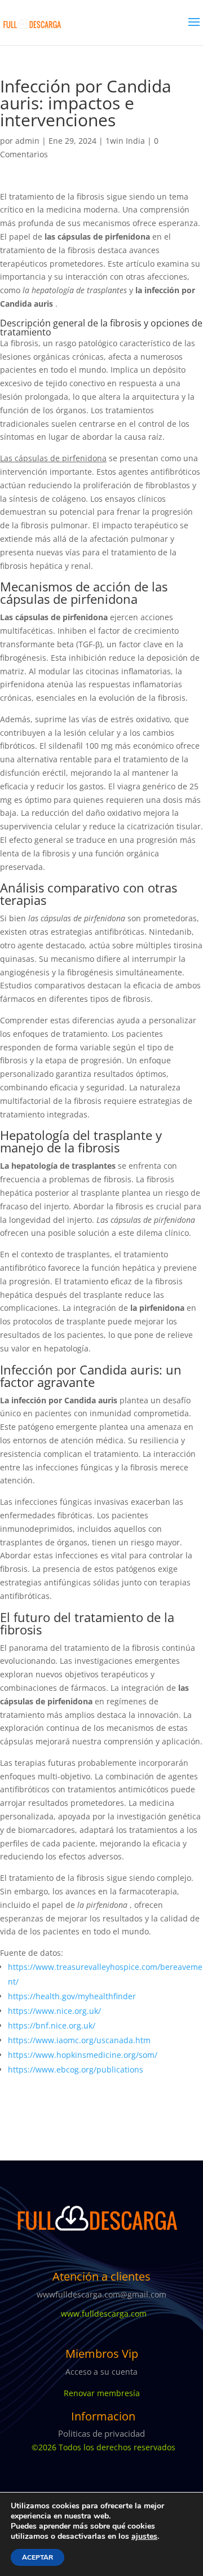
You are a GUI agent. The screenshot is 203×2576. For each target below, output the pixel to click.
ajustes (144, 2537)
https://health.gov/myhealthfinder (72, 1996)
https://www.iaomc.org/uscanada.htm (79, 2040)
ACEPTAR (37, 2557)
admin (27, 141)
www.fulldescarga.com (101, 2314)
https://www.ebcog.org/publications (76, 2069)
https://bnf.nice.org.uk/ (52, 2025)
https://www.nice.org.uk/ (54, 2011)
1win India (125, 141)
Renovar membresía (102, 2393)
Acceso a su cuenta (101, 2372)
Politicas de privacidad (101, 2433)
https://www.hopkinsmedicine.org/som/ (83, 2055)
